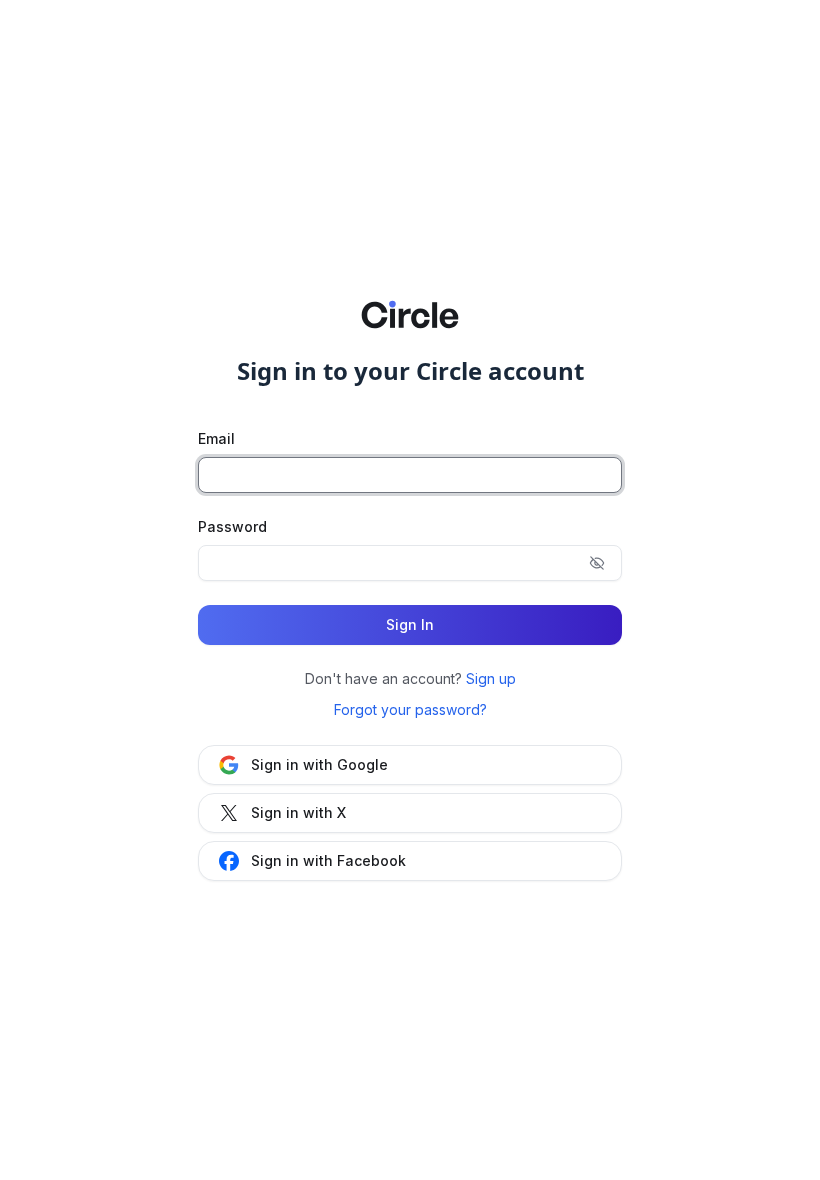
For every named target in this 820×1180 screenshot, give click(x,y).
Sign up (491, 678)
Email (216, 438)
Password (232, 526)
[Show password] (597, 563)
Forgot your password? (410, 709)
